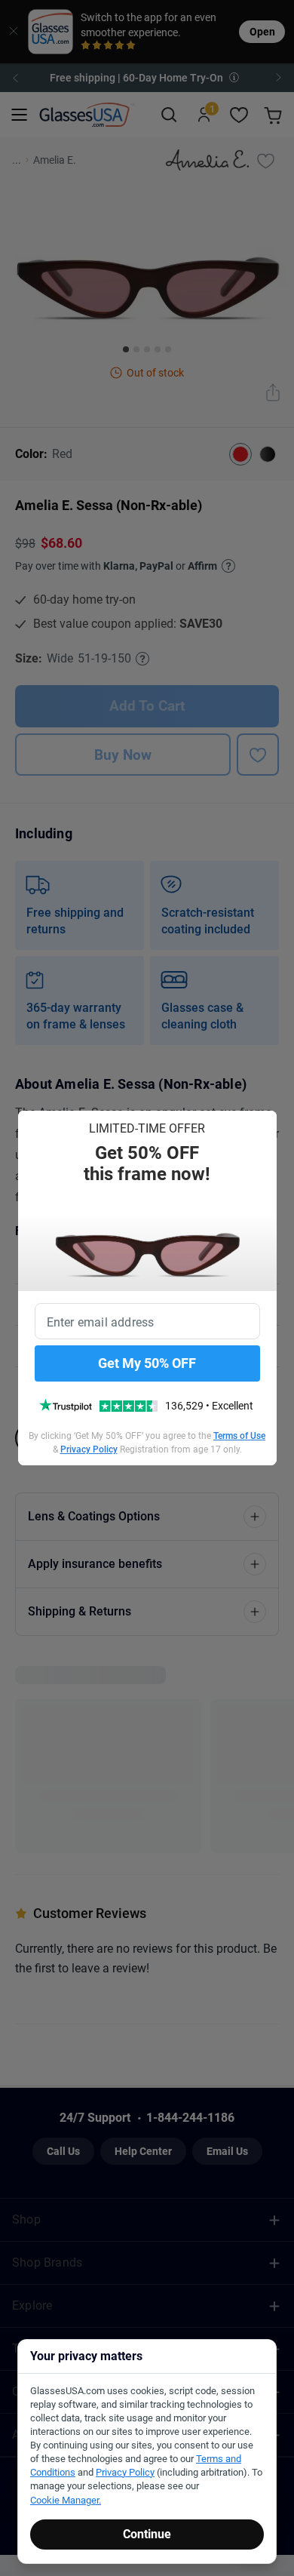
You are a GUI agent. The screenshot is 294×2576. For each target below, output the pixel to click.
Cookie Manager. (66, 2500)
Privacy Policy (89, 1449)
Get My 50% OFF (147, 1363)
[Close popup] (35, 1127)
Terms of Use (239, 1436)
